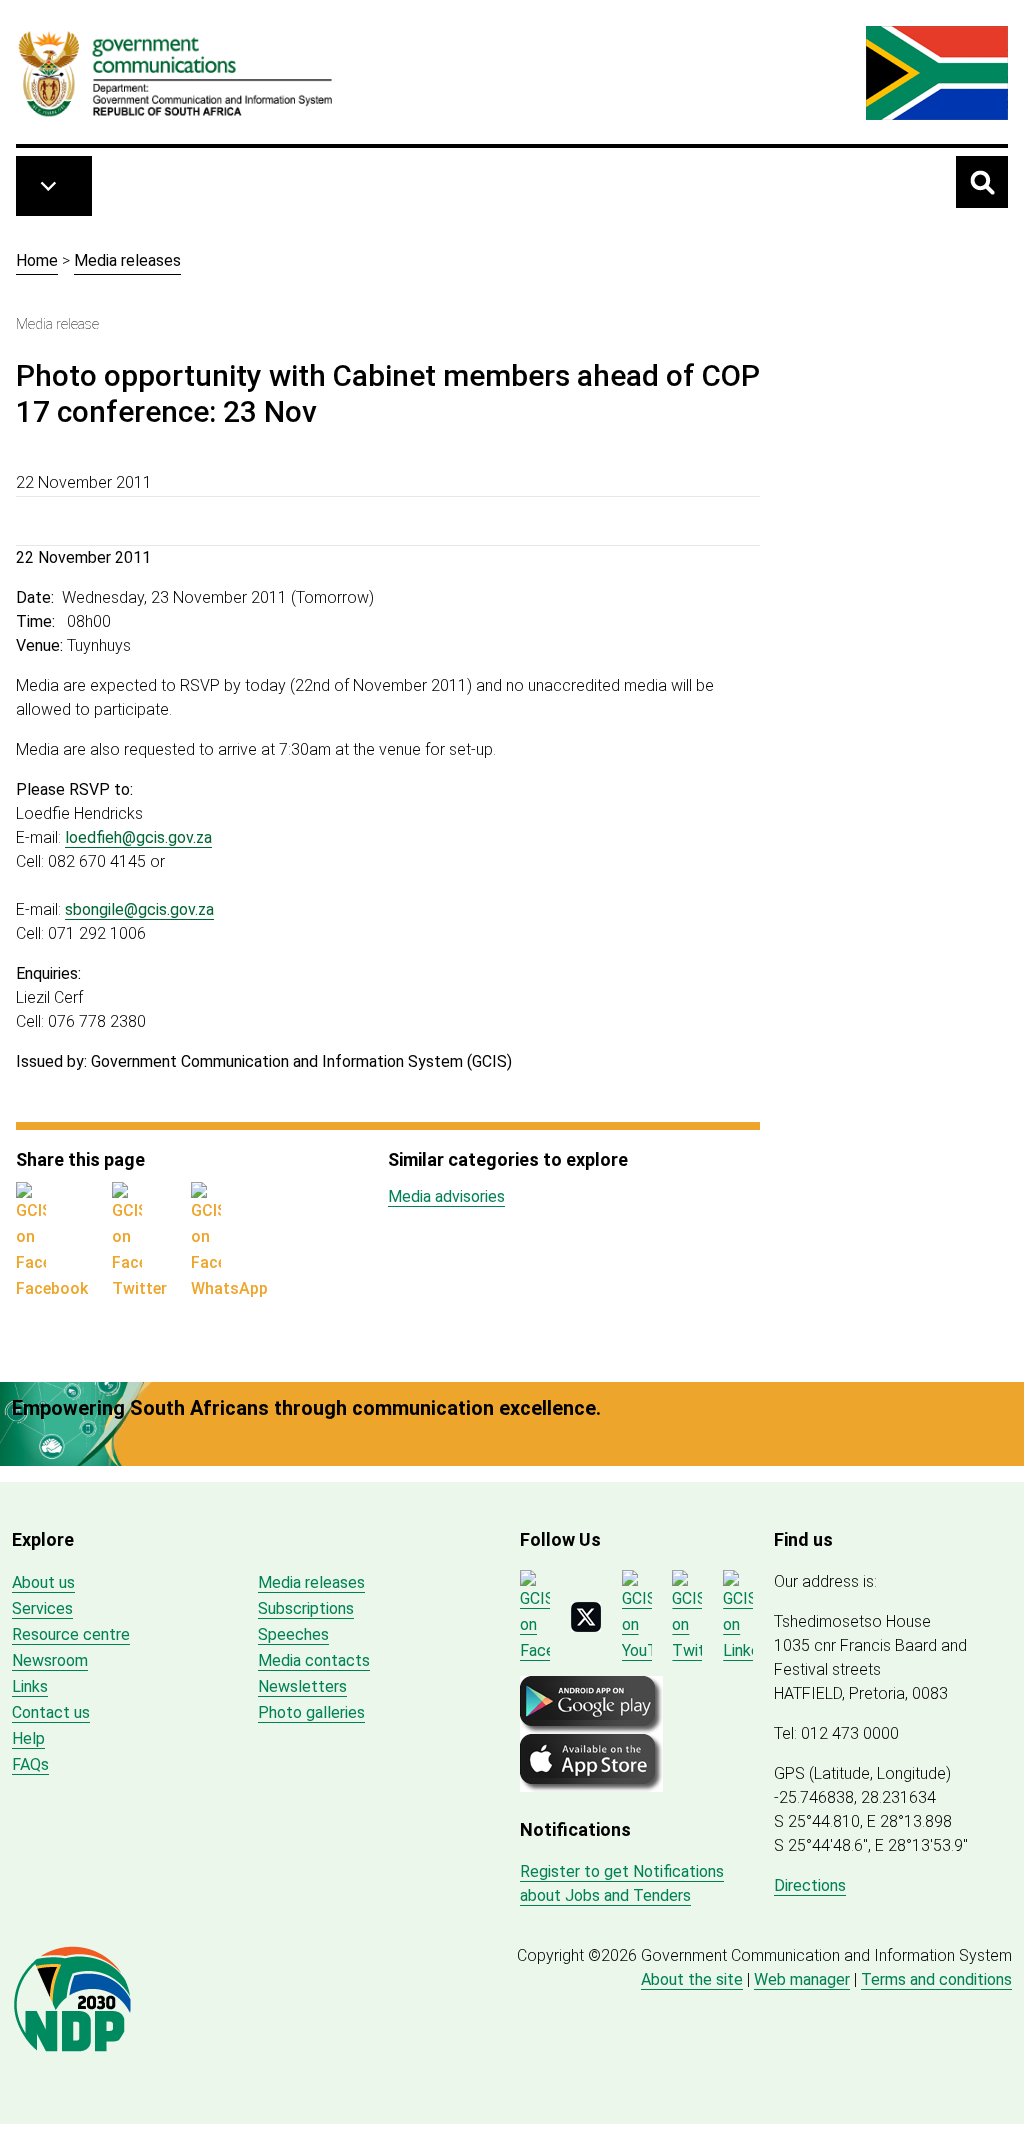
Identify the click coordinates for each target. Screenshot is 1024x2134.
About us (43, 1582)
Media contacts (314, 1660)
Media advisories (446, 1196)
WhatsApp (229, 1288)
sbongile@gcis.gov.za (139, 909)
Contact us (51, 1712)
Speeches (293, 1634)
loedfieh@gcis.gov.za (138, 837)
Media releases (127, 260)
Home (37, 260)
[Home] (176, 73)
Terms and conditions (936, 1979)
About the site (692, 1979)
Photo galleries (311, 1712)
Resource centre (71, 1634)
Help (28, 1738)
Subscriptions (306, 1608)
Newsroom (50, 1660)
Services (42, 1608)
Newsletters (302, 1686)
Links (30, 1686)
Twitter (139, 1288)
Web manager (802, 1979)
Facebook (52, 1288)
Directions (810, 1885)
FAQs (30, 1764)
